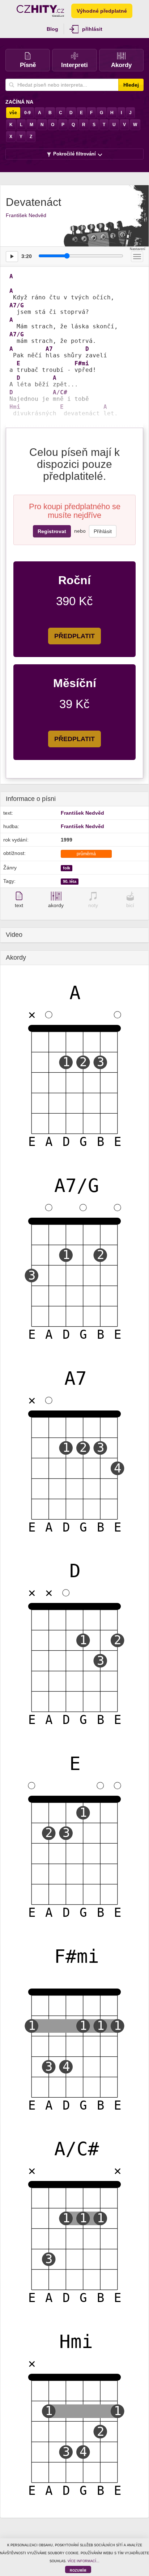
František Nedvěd (26, 215)
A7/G (17, 306)
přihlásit (92, 29)
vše (13, 113)
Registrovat (52, 531)
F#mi (82, 363)
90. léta (70, 881)
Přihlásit (103, 531)
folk (67, 868)
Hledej (131, 85)
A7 (49, 349)
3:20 (27, 256)
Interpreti (74, 65)
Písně (28, 65)
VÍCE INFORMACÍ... (84, 2561)
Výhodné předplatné (102, 11)
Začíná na (19, 102)
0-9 (27, 113)
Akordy (121, 65)
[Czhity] (40, 11)
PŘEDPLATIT (74, 636)
